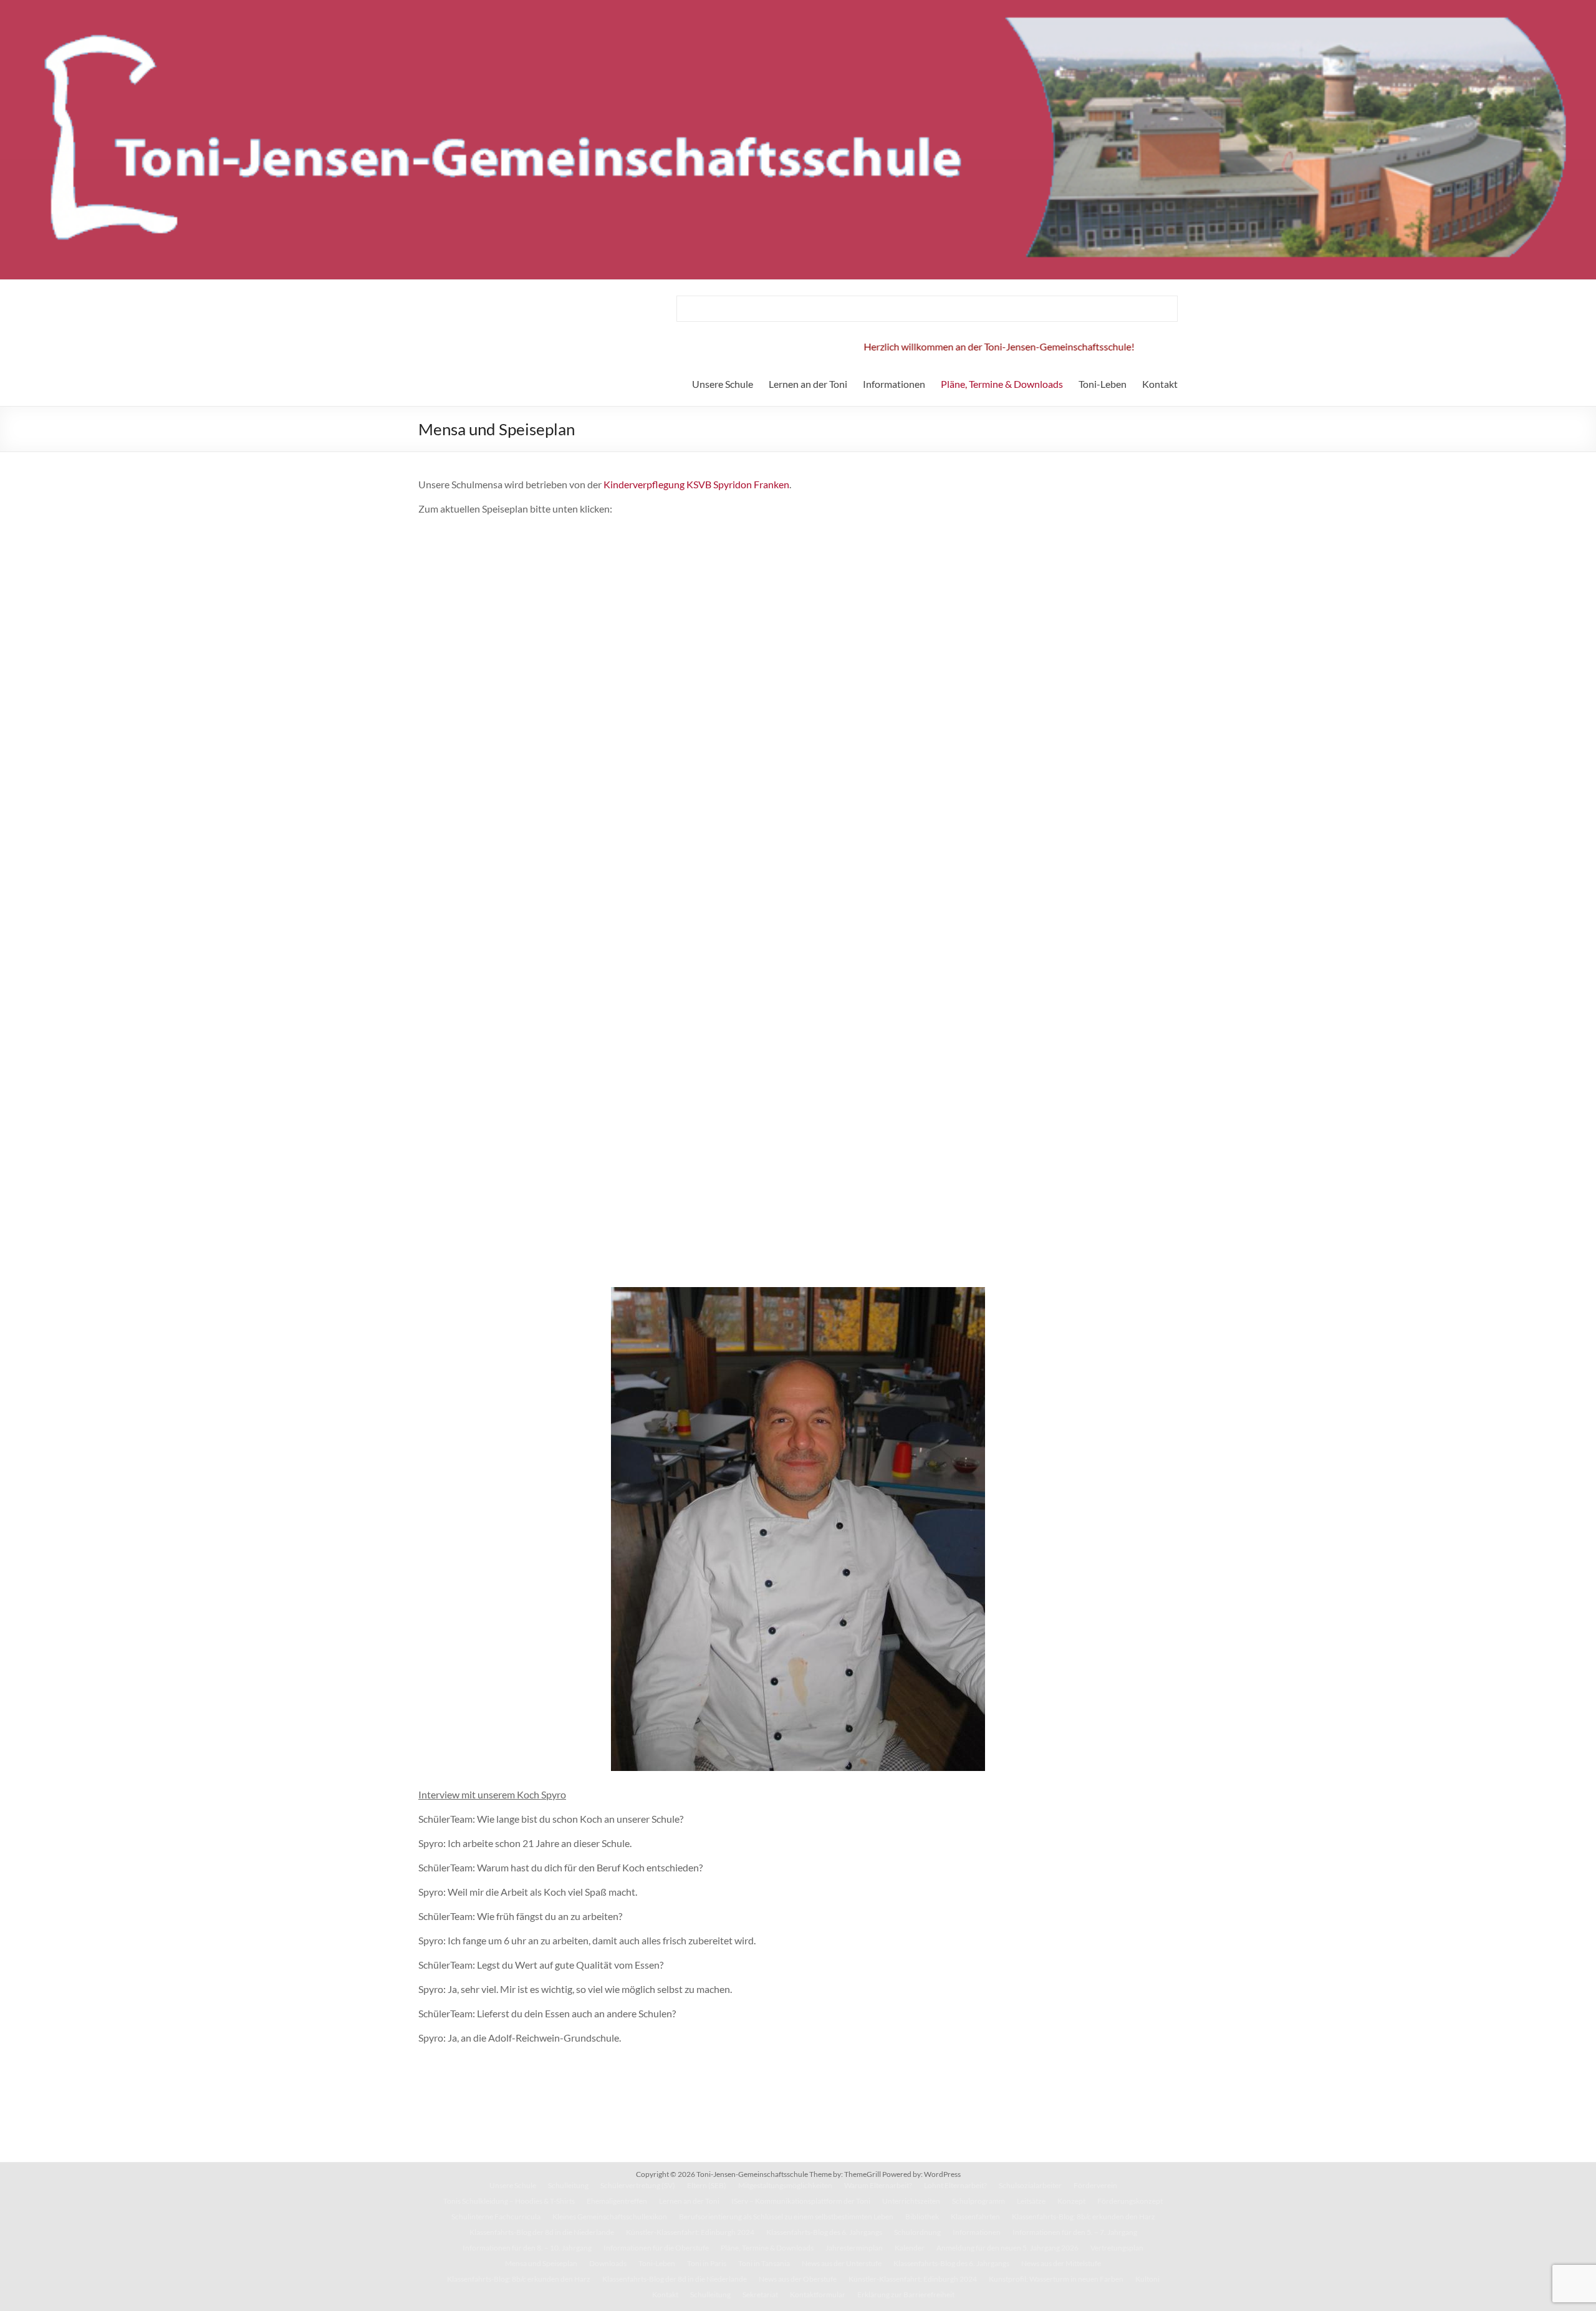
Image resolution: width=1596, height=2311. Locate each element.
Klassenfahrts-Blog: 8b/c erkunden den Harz (1084, 2217)
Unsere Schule (723, 384)
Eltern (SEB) (707, 2185)
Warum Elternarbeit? (878, 2185)
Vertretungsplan (1117, 2248)
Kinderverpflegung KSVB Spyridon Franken (696, 484)
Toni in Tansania (764, 2263)
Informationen (894, 384)
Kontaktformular (818, 2294)
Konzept (1071, 2201)
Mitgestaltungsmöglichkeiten (785, 2185)
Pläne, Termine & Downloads (1002, 384)
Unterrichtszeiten (911, 2201)
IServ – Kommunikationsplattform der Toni (801, 2201)
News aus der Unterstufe (842, 2263)
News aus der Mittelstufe (1061, 2263)
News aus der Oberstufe (798, 2279)
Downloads (608, 2263)
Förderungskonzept (1130, 2201)
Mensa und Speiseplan (541, 2263)
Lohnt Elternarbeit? (955, 2185)
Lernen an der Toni (808, 384)
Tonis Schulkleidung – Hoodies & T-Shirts (509, 2201)
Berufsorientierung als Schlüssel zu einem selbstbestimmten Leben (786, 2217)
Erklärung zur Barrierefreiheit (906, 2294)
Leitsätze (1031, 2201)
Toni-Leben (1103, 384)
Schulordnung (917, 2232)
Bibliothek (922, 2217)
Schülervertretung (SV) (638, 2185)
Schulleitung (568, 2185)
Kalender (910, 2248)
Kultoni (1147, 2279)
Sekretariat (760, 2294)
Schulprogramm (978, 2201)
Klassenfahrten (975, 2217)
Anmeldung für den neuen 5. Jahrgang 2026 (1007, 2248)
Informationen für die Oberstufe (656, 2248)
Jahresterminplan (854, 2248)
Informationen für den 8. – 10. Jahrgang (527, 2248)
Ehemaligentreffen (617, 2201)
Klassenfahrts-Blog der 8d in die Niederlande (542, 2232)
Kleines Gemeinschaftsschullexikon (610, 2217)
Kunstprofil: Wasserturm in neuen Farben (1056, 2279)
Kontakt (1160, 384)
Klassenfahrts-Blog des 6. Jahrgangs (824, 2232)
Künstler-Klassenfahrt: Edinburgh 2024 (690, 2232)
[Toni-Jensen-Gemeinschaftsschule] (798, 6)
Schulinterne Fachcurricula (496, 2217)
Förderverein (1095, 2185)
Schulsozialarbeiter (1030, 2185)
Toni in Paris (707, 2263)
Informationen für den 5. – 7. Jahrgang (1075, 2232)
